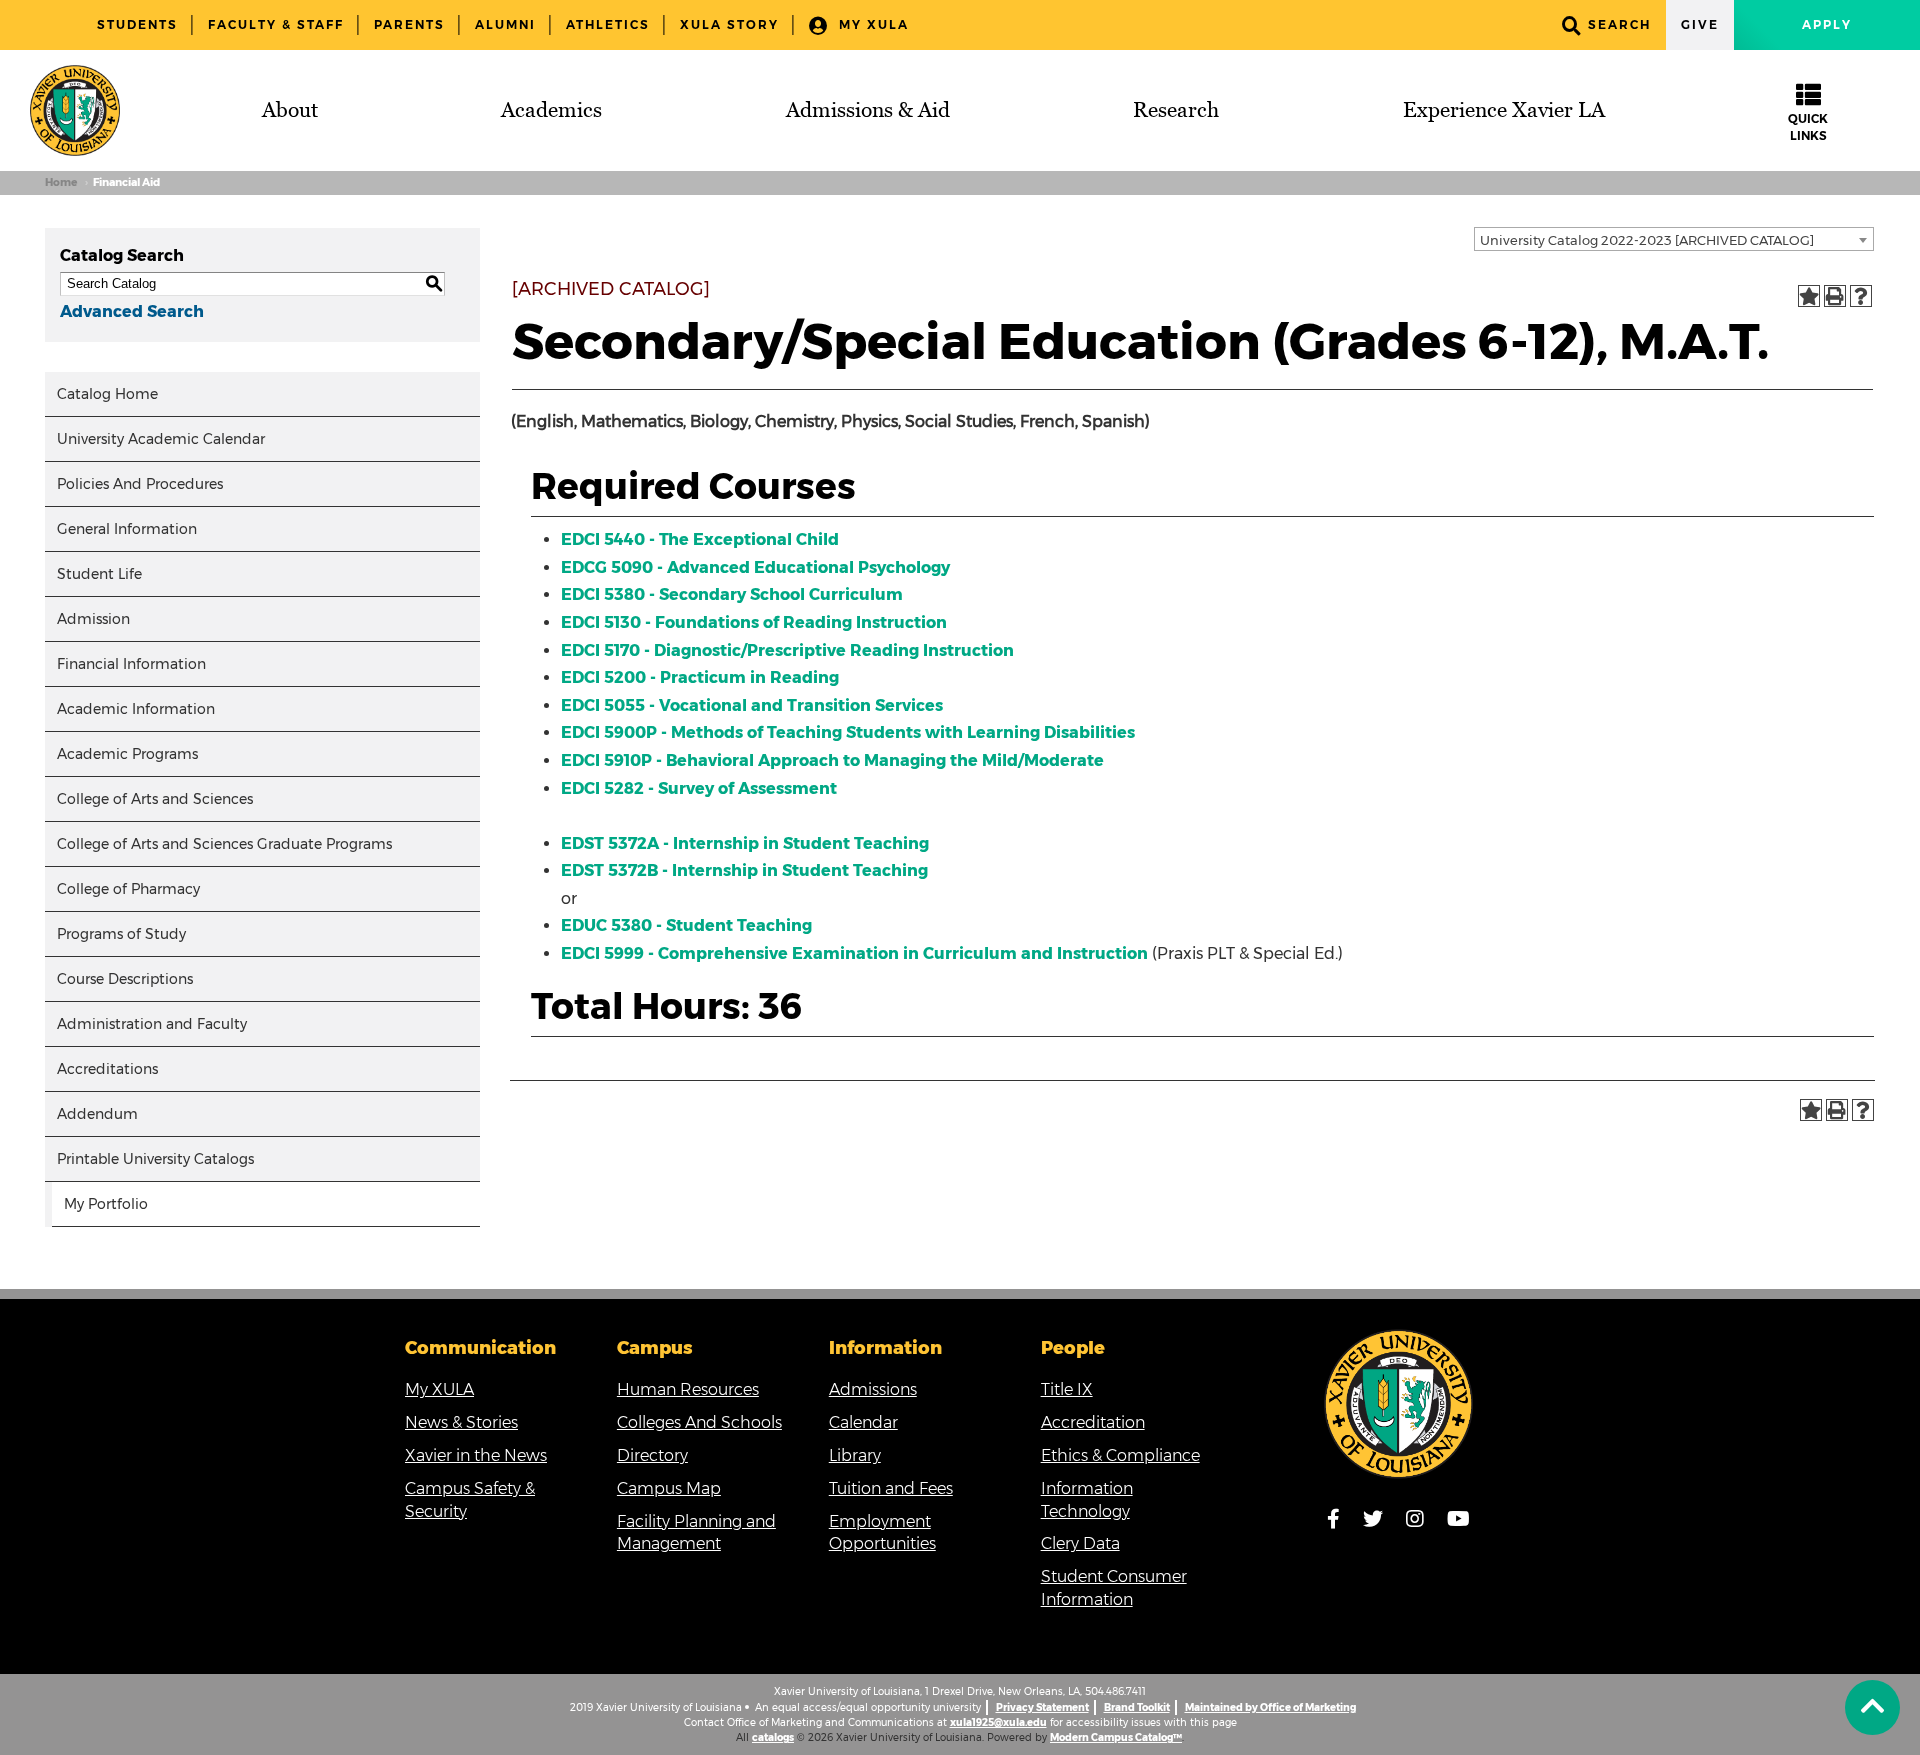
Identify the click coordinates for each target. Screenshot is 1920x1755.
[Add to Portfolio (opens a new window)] (1809, 296)
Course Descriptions (125, 979)
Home (61, 182)
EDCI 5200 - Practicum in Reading (700, 677)
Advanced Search (132, 311)
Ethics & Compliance (1120, 1455)
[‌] (1872, 1707)
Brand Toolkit (1137, 1707)
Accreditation (1093, 1422)
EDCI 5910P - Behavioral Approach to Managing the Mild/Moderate (832, 760)
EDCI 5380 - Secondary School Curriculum (732, 594)
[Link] (1399, 1404)
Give (1700, 24)
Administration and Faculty (152, 1024)
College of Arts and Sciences (155, 799)
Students (137, 24)
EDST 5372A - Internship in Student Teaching (745, 843)
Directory (652, 1455)
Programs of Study (121, 934)
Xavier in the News (476, 1455)
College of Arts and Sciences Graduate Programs (224, 844)
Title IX (1067, 1389)
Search (1619, 24)
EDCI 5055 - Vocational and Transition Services (752, 705)
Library (855, 1455)
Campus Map (669, 1488)
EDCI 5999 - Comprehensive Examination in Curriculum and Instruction (854, 953)
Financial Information (131, 664)
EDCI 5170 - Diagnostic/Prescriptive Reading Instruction (787, 650)
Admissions (873, 1389)
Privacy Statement (1042, 1707)
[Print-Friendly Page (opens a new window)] (1835, 296)
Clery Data (1080, 1543)
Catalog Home (107, 394)
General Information (127, 529)
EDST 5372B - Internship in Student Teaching (744, 870)
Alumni (505, 24)
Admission (93, 619)
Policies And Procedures (140, 484)
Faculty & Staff (276, 24)
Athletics (608, 24)
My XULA (871, 24)
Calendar (863, 1422)
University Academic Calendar (161, 439)
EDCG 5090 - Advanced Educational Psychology (755, 567)
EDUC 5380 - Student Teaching (686, 925)
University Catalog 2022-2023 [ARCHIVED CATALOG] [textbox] (1647, 240)
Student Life (99, 574)
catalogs (773, 1737)
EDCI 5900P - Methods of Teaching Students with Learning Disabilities (848, 732)
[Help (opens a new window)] (1861, 296)
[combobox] (1674, 239)
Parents (409, 24)
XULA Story (729, 24)
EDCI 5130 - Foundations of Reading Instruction (754, 622)
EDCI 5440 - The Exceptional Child (700, 539)
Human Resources (688, 1389)
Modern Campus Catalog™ (1116, 1737)
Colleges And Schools (699, 1422)
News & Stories (461, 1422)
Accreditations (107, 1069)
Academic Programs (127, 754)
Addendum (97, 1114)
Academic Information (136, 709)
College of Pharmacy (128, 889)
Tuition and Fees (891, 1488)
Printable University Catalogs (155, 1159)
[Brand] (75, 110)
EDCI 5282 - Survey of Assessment (699, 788)
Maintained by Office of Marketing (1270, 1707)
